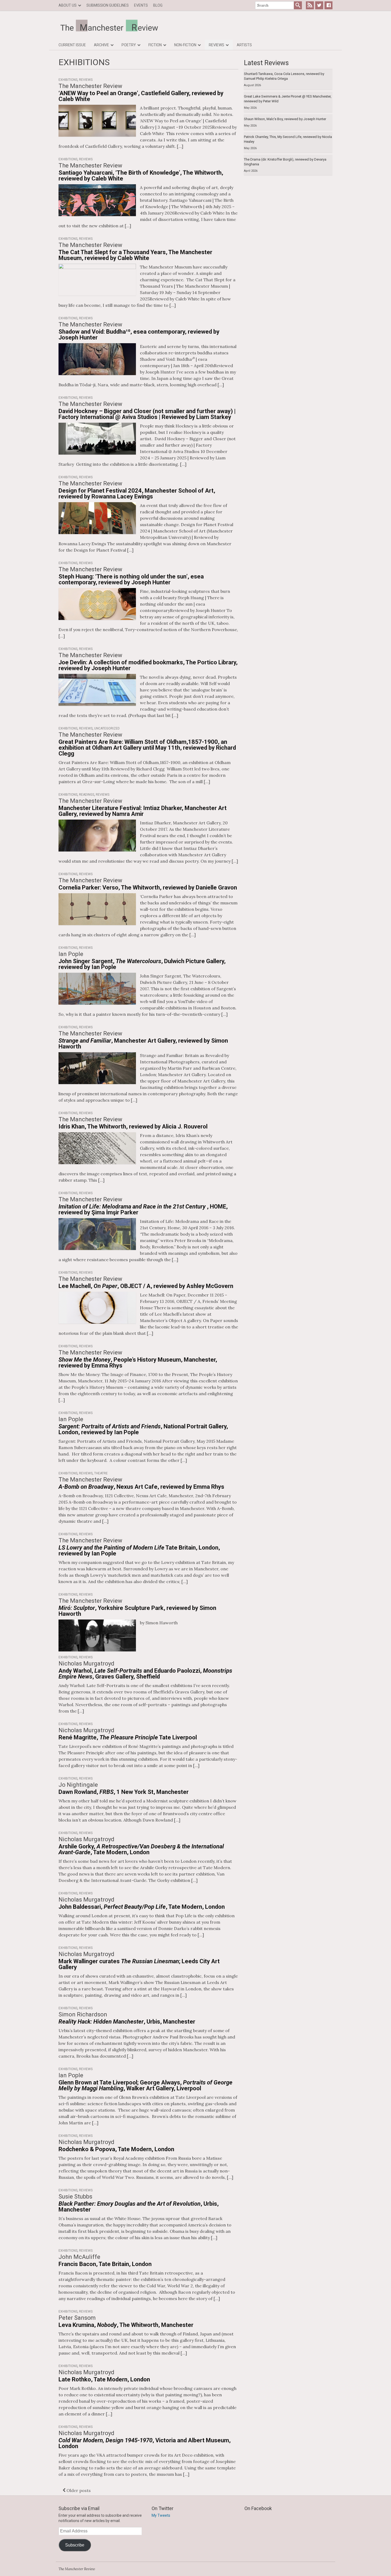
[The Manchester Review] (195, 26)
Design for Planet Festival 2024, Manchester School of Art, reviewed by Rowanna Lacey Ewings (137, 494)
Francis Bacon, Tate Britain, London (105, 2264)
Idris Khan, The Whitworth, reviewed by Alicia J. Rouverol (133, 1127)
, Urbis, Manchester (127, 2022)
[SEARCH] (298, 5)
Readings (87, 795)
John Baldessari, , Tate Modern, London (142, 1907)
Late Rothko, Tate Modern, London (104, 2379)
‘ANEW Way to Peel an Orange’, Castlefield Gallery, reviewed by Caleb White (141, 96)
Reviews (217, 45)
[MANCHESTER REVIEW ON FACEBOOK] (328, 5)
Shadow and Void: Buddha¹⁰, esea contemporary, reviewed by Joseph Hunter (139, 335)
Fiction (155, 45)
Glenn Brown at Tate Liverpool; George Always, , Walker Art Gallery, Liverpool (145, 2085)
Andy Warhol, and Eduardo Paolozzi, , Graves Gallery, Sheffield (145, 1674)
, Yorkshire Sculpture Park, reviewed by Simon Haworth (137, 1611)
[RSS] (310, 5)
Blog (158, 5)
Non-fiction (185, 45)
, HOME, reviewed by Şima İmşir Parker (143, 1209)
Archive (101, 45)
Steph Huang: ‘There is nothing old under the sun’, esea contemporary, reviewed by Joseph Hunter (131, 579)
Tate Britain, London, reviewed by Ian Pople (139, 1551)
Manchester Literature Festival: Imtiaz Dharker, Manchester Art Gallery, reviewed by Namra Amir (143, 811)
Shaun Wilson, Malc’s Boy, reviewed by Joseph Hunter (285, 119)
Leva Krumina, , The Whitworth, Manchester (126, 2325)
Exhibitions (68, 80)
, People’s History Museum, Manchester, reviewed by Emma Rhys (138, 1363)
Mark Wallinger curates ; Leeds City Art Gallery (139, 1964)
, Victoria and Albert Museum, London (145, 2443)
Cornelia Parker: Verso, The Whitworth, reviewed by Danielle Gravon (148, 888)
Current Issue (72, 45)
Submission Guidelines (108, 5)
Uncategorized (107, 728)
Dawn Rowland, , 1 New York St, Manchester (124, 1792)
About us (68, 5)
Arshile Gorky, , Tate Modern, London (141, 1849)
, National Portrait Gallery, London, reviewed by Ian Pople (143, 1429)
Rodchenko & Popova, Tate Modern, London (116, 2149)
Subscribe (75, 2545)
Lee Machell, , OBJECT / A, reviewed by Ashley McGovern (146, 1286)
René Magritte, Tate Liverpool (128, 1737)
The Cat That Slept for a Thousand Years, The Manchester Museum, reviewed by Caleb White (135, 255)
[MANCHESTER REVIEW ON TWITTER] (319, 5)
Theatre (101, 1473)
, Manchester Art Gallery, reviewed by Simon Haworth (143, 1044)
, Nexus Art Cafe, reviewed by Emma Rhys (141, 1487)
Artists (244, 45)
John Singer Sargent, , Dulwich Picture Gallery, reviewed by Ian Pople (142, 964)
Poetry (129, 45)
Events (141, 5)
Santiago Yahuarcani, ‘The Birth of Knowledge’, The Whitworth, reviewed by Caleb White (141, 176)
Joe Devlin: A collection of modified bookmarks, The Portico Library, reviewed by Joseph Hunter (148, 665)
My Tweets (161, 2515)
